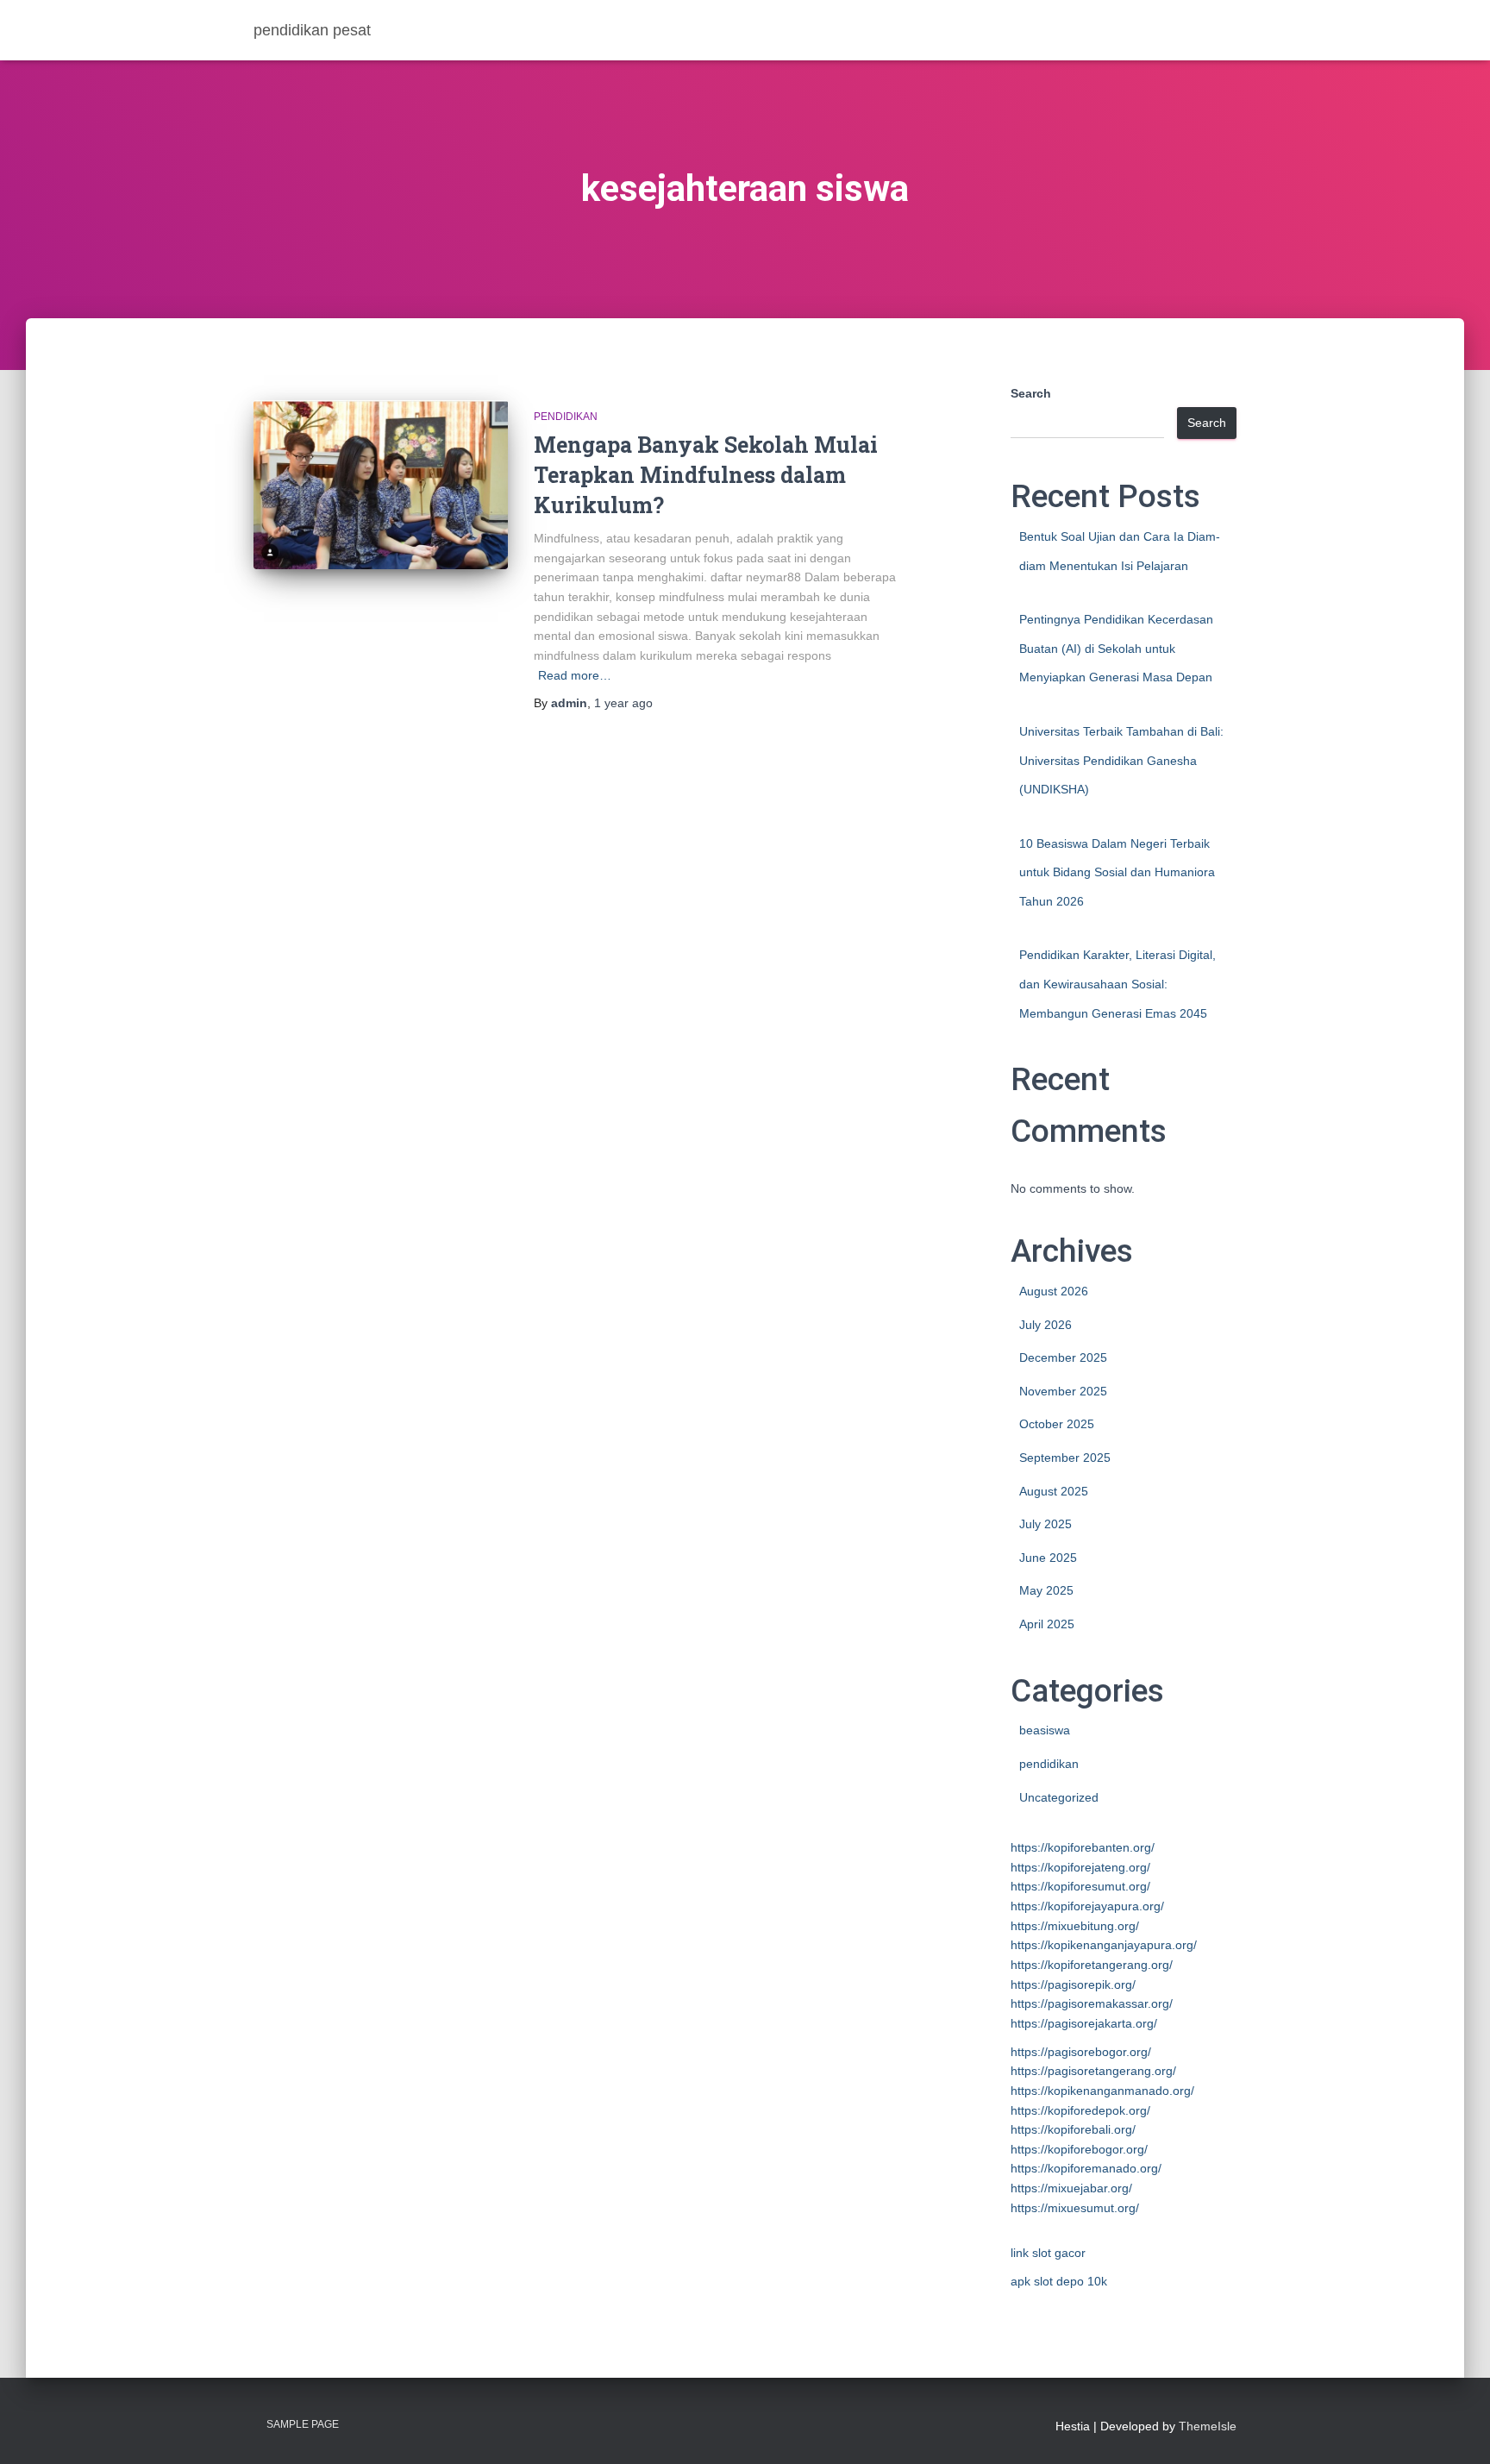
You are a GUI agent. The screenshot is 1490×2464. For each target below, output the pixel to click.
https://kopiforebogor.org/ (1079, 2149)
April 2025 (1047, 1624)
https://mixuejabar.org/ (1071, 2188)
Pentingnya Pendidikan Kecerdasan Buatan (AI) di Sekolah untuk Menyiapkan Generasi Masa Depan (1116, 648)
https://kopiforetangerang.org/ (1092, 1965)
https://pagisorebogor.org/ (1081, 2052)
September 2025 (1065, 1458)
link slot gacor (1048, 2253)
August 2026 (1054, 1291)
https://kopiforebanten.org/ (1083, 1847)
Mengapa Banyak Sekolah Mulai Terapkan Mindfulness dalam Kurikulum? (706, 475)
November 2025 (1063, 1391)
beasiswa (1045, 1730)
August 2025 (1054, 1491)
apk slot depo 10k (1059, 2281)
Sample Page (303, 2424)
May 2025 (1046, 1590)
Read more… (575, 675)
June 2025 (1048, 1558)
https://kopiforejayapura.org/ (1087, 1906)
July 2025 (1046, 1524)
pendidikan (566, 417)
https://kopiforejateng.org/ (1080, 1867)
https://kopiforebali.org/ (1073, 2129)
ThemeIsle (1208, 2426)
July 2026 (1046, 1325)
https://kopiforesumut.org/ (1080, 1886)
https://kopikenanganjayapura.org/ (1104, 1945)
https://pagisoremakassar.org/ (1092, 2003)
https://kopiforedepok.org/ (1080, 2110)
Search (1031, 393)
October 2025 (1057, 1424)
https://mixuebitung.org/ (1075, 1926)
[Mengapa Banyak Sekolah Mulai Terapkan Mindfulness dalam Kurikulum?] (381, 485)
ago (623, 703)
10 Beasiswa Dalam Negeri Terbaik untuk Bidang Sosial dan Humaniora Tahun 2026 (1117, 872)
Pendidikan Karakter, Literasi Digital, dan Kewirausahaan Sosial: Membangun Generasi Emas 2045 (1117, 984)
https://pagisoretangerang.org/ (1093, 2071)
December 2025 (1063, 1357)
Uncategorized (1059, 1797)
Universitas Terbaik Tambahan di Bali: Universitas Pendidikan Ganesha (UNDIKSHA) (1121, 760)
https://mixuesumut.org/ (1075, 2208)
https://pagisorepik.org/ (1073, 1984)
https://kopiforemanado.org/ (1086, 2168)
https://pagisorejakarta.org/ (1084, 2023)
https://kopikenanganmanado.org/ (1102, 2091)
